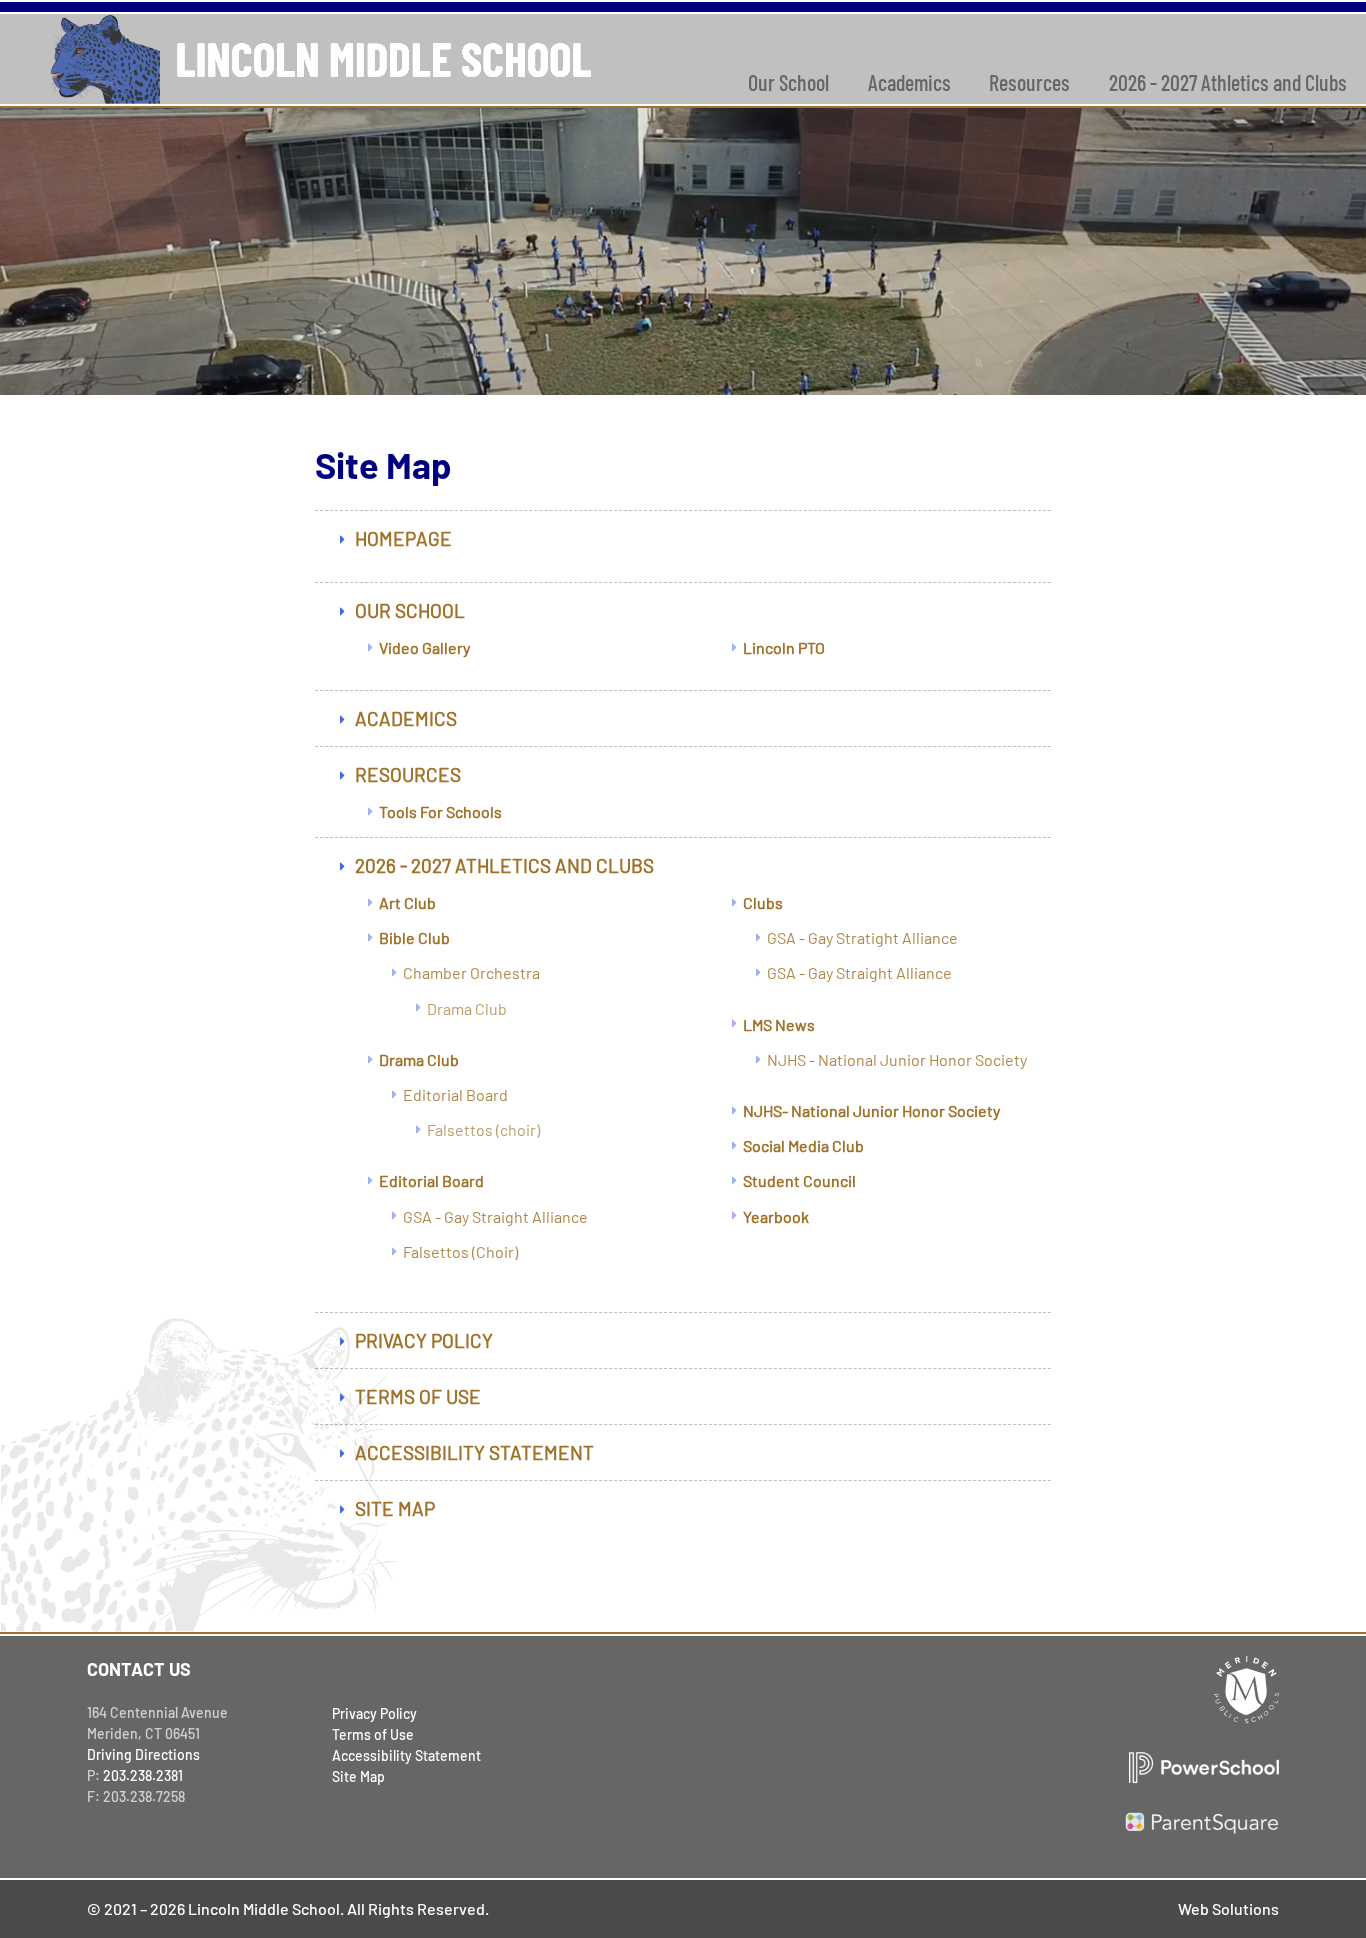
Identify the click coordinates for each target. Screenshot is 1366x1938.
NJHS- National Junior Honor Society (871, 1110)
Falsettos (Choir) (460, 1251)
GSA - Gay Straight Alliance (495, 1216)
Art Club (407, 902)
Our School (788, 82)
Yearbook (776, 1216)
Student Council (799, 1180)
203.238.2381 (143, 1775)
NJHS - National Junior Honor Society (897, 1059)
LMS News (779, 1024)
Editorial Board (455, 1094)
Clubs (763, 902)
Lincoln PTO (784, 647)
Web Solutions (1228, 1908)
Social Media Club (803, 1145)
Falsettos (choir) (483, 1129)
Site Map (395, 1508)
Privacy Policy (424, 1340)
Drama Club (467, 1008)
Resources (1029, 82)
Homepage (403, 538)
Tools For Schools (440, 811)
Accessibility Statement (474, 1452)
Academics (909, 82)
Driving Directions (143, 1754)
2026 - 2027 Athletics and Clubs (504, 865)
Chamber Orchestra (471, 972)
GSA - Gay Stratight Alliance (862, 937)
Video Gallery (424, 647)
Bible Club (414, 937)
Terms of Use (418, 1396)
